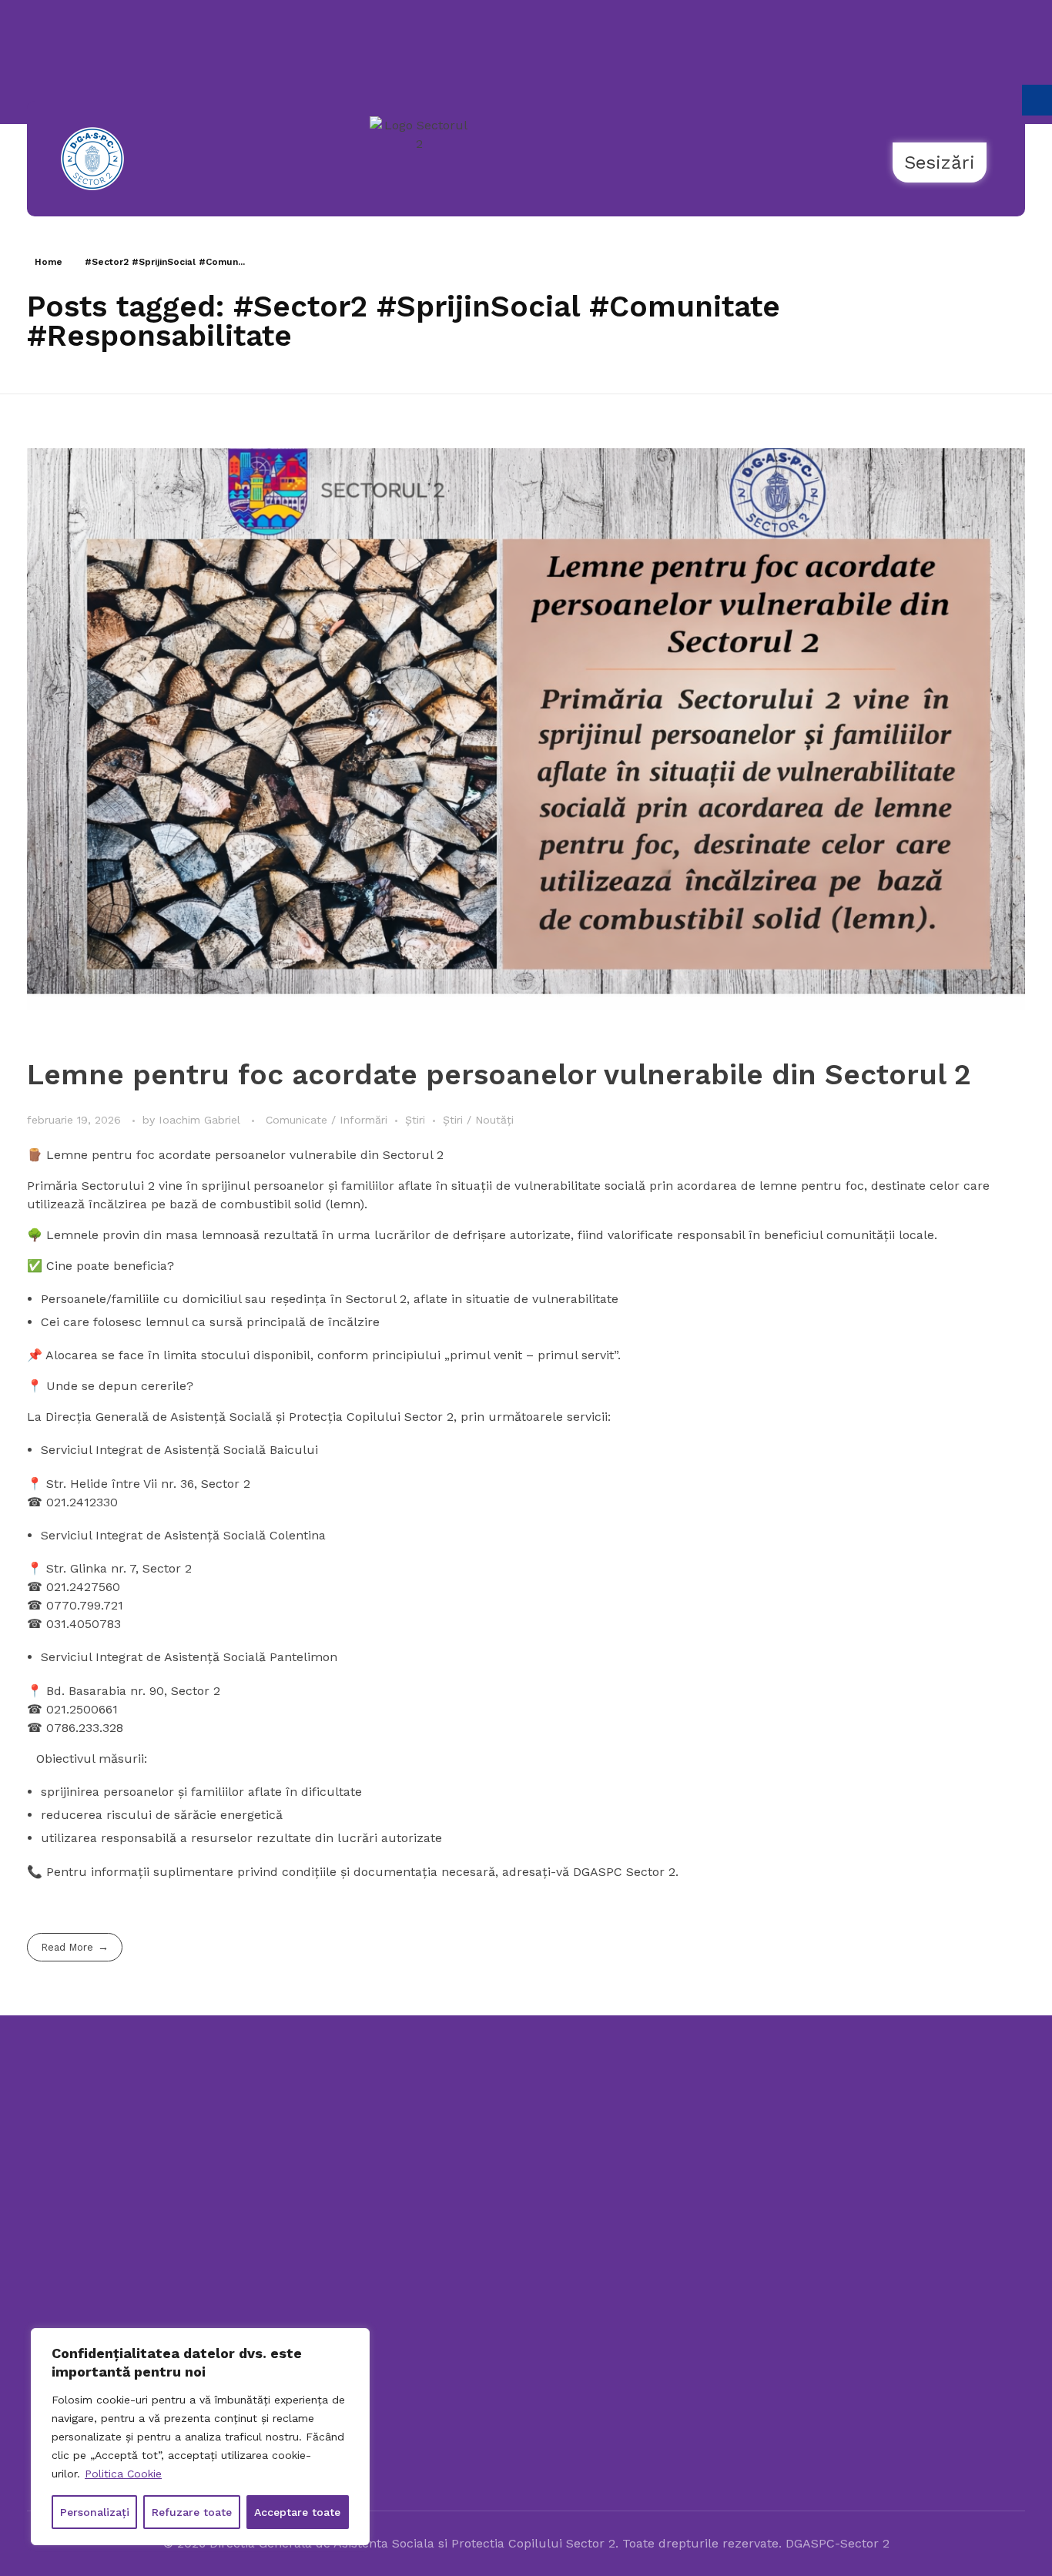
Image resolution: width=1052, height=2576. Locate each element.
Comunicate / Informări (327, 1120)
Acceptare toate (297, 2512)
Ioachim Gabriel (201, 1120)
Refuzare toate (192, 2512)
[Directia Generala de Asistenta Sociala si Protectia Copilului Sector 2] (136, 2179)
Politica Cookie (123, 2474)
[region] (200, 2437)
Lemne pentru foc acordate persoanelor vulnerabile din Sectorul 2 (499, 1075)
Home (49, 262)
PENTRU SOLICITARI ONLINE (893, 2253)
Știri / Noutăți (478, 1120)
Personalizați (95, 2512)
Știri (415, 1120)
